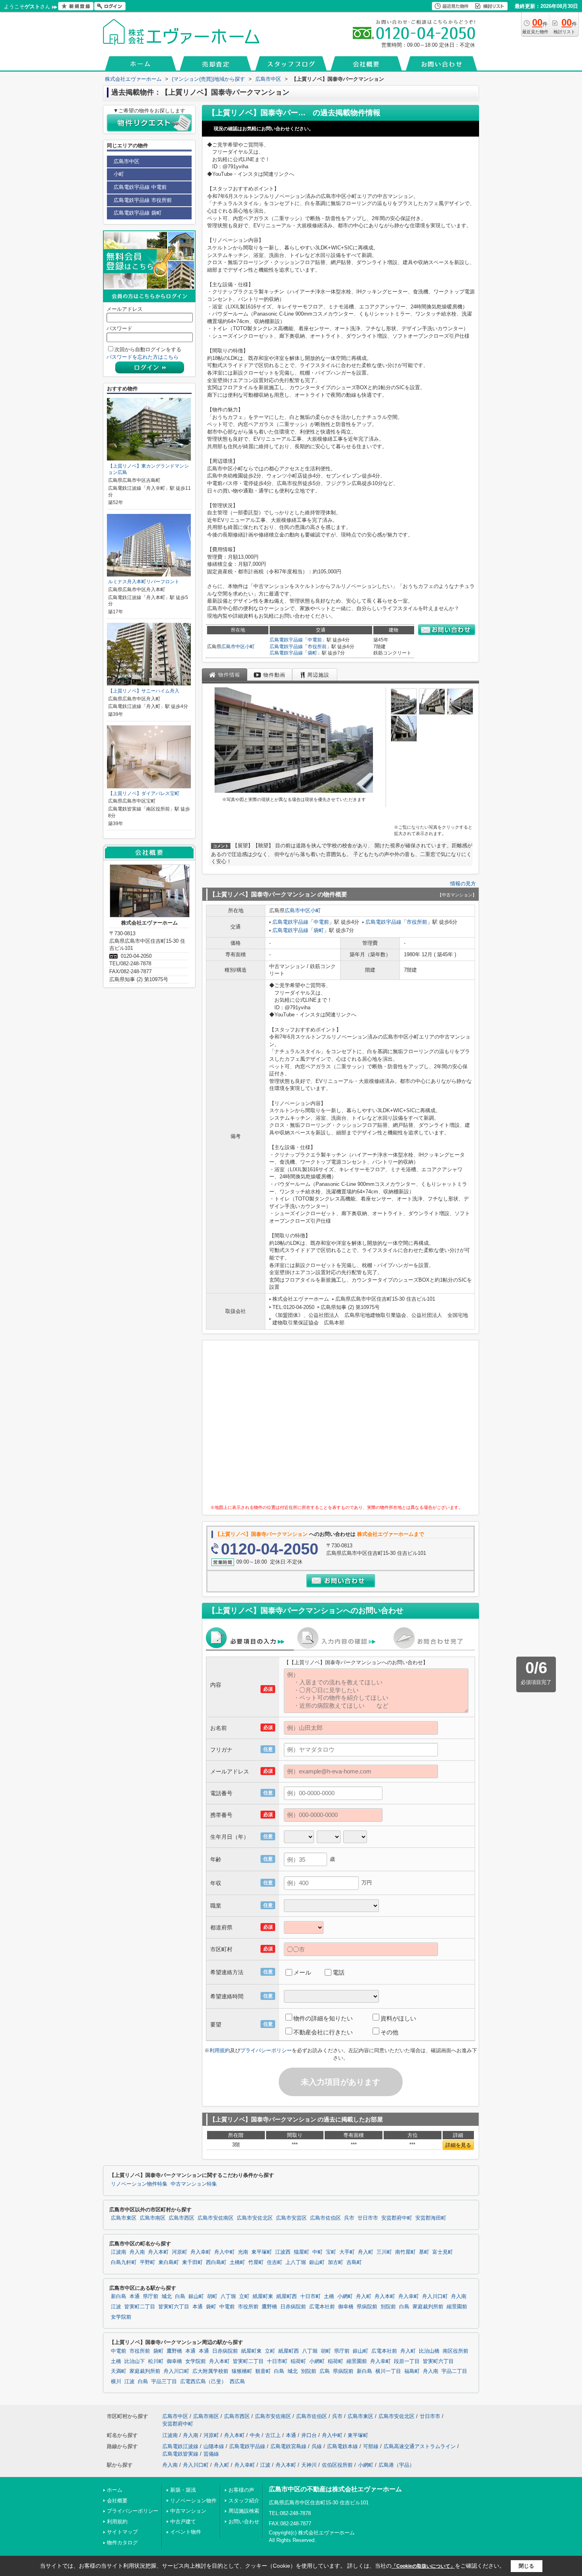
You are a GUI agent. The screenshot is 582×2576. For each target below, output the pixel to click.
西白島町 (216, 2262)
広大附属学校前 (210, 2371)
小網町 (345, 2296)
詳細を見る (458, 2145)
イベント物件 (186, 2532)
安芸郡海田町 (431, 2218)
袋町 (312, 653)
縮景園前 (457, 2307)
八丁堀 (228, 2296)
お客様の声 (241, 2490)
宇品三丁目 (164, 2382)
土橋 (329, 2296)
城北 (167, 2296)
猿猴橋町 (242, 2371)
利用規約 (220, 2050)
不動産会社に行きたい (323, 2032)
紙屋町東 (263, 2296)
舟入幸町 (201, 2252)
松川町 (156, 2361)
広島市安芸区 (291, 2218)
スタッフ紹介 (244, 2501)
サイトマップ (122, 2532)
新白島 (119, 2296)
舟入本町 (158, 2252)
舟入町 (366, 2252)
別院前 (388, 2307)
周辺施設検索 (244, 2511)
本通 (135, 2296)
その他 (389, 2032)
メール (302, 1972)
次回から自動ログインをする (148, 349)
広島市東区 (124, 2218)
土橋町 (237, 2262)
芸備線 (211, 2454)
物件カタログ (122, 2543)
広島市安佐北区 (255, 2218)
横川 (116, 2382)
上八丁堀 (296, 2262)
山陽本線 (214, 2446)
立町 (244, 2296)
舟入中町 (224, 2252)
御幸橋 (346, 2307)
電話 (339, 1972)
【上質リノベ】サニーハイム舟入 (144, 691)
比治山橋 (429, 2351)
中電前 (315, 640)
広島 (325, 2371)
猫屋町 (301, 2252)
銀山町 (317, 2262)
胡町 (212, 2296)
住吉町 (275, 2262)
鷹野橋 (269, 2307)
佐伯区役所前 (337, 2465)
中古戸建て (183, 2522)
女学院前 (121, 2317)
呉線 (317, 2446)
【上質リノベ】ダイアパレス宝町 (144, 793)
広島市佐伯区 (325, 2218)
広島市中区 (233, 647)
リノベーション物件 (193, 2501)
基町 (424, 2252)
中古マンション (188, 2511)
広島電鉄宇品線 (286, 640)
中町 (318, 2252)
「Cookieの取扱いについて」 (423, 2566)
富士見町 (443, 2252)
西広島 (237, 2382)
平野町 (147, 2262)
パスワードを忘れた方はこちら (143, 357)
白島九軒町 (124, 2262)
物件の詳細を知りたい (323, 2018)
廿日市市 (368, 2218)
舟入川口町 (435, 2296)
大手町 (347, 2252)
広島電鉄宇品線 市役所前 (143, 200)
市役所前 (317, 647)
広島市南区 (153, 2218)
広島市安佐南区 (216, 2218)
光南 (243, 2252)
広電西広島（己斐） (203, 2382)
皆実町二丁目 (140, 2307)
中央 (255, 2435)
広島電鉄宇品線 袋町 (138, 213)
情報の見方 (463, 884)
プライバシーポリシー (266, 2050)
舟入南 (137, 2252)
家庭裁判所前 (428, 2307)
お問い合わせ (244, 2522)
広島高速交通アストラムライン (420, 2446)
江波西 (283, 2252)
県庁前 (151, 2296)
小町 (250, 647)
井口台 (309, 2435)
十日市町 (310, 2296)
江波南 (119, 2252)
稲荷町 (298, 2361)
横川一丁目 (388, 2371)
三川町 (384, 2252)
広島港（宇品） (397, 2465)
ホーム (115, 2490)
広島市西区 (182, 2218)
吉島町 (354, 2262)
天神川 (309, 2465)
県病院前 (367, 2307)
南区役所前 (456, 2351)
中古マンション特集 (194, 2184)
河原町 (180, 2252)
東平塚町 (262, 2252)
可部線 (371, 2446)
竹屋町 (256, 2262)
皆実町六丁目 (174, 2307)
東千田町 (192, 2262)
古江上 (273, 2435)
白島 (180, 2296)
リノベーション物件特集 (139, 2184)
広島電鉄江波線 (180, 2446)
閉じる (526, 2566)
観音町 (263, 2371)
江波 (116, 2307)
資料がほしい (398, 2018)
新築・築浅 (183, 2490)
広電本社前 (322, 2307)
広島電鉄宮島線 (288, 2446)
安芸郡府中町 (397, 2218)
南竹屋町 (405, 2252)
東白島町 (169, 2262)
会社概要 (117, 2501)
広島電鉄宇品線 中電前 (140, 187)
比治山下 (135, 2361)
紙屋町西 (287, 2296)
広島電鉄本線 (342, 2446)
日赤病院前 (293, 2307)
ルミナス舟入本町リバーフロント (144, 582)
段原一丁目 (407, 2361)
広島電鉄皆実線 (180, 2454)
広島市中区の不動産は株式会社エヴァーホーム (335, 2489)
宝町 (331, 2252)
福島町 (412, 2371)
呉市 (349, 2218)
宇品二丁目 (454, 2371)
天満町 (119, 2371)
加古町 (336, 2262)
